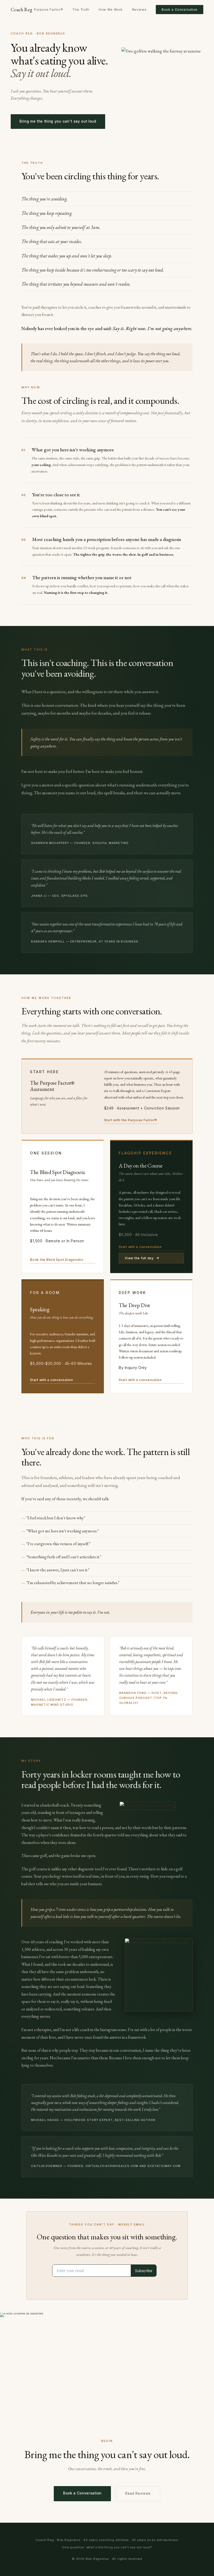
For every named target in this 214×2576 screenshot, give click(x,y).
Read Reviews (138, 2493)
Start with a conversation (140, 1247)
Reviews (139, 10)
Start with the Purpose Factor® (131, 1120)
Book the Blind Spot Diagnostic (57, 1260)
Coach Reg (21, 9)
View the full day (139, 1258)
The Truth (81, 10)
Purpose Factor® (48, 10)
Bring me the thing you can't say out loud (58, 121)
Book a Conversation (180, 10)
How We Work (111, 10)
